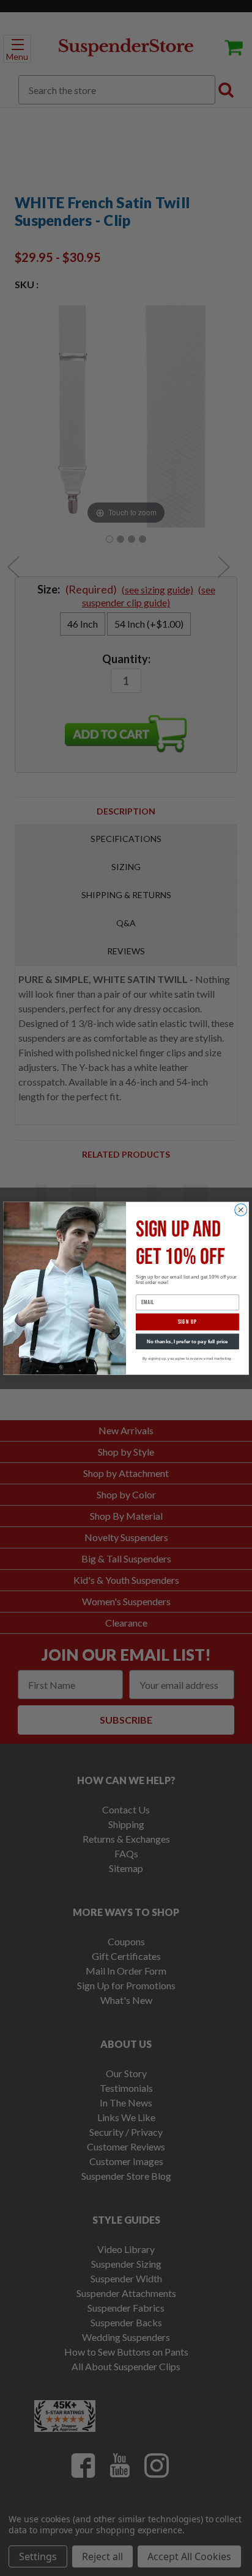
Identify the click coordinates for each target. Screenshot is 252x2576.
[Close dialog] (241, 1210)
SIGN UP (187, 1321)
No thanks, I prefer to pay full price (187, 1341)
